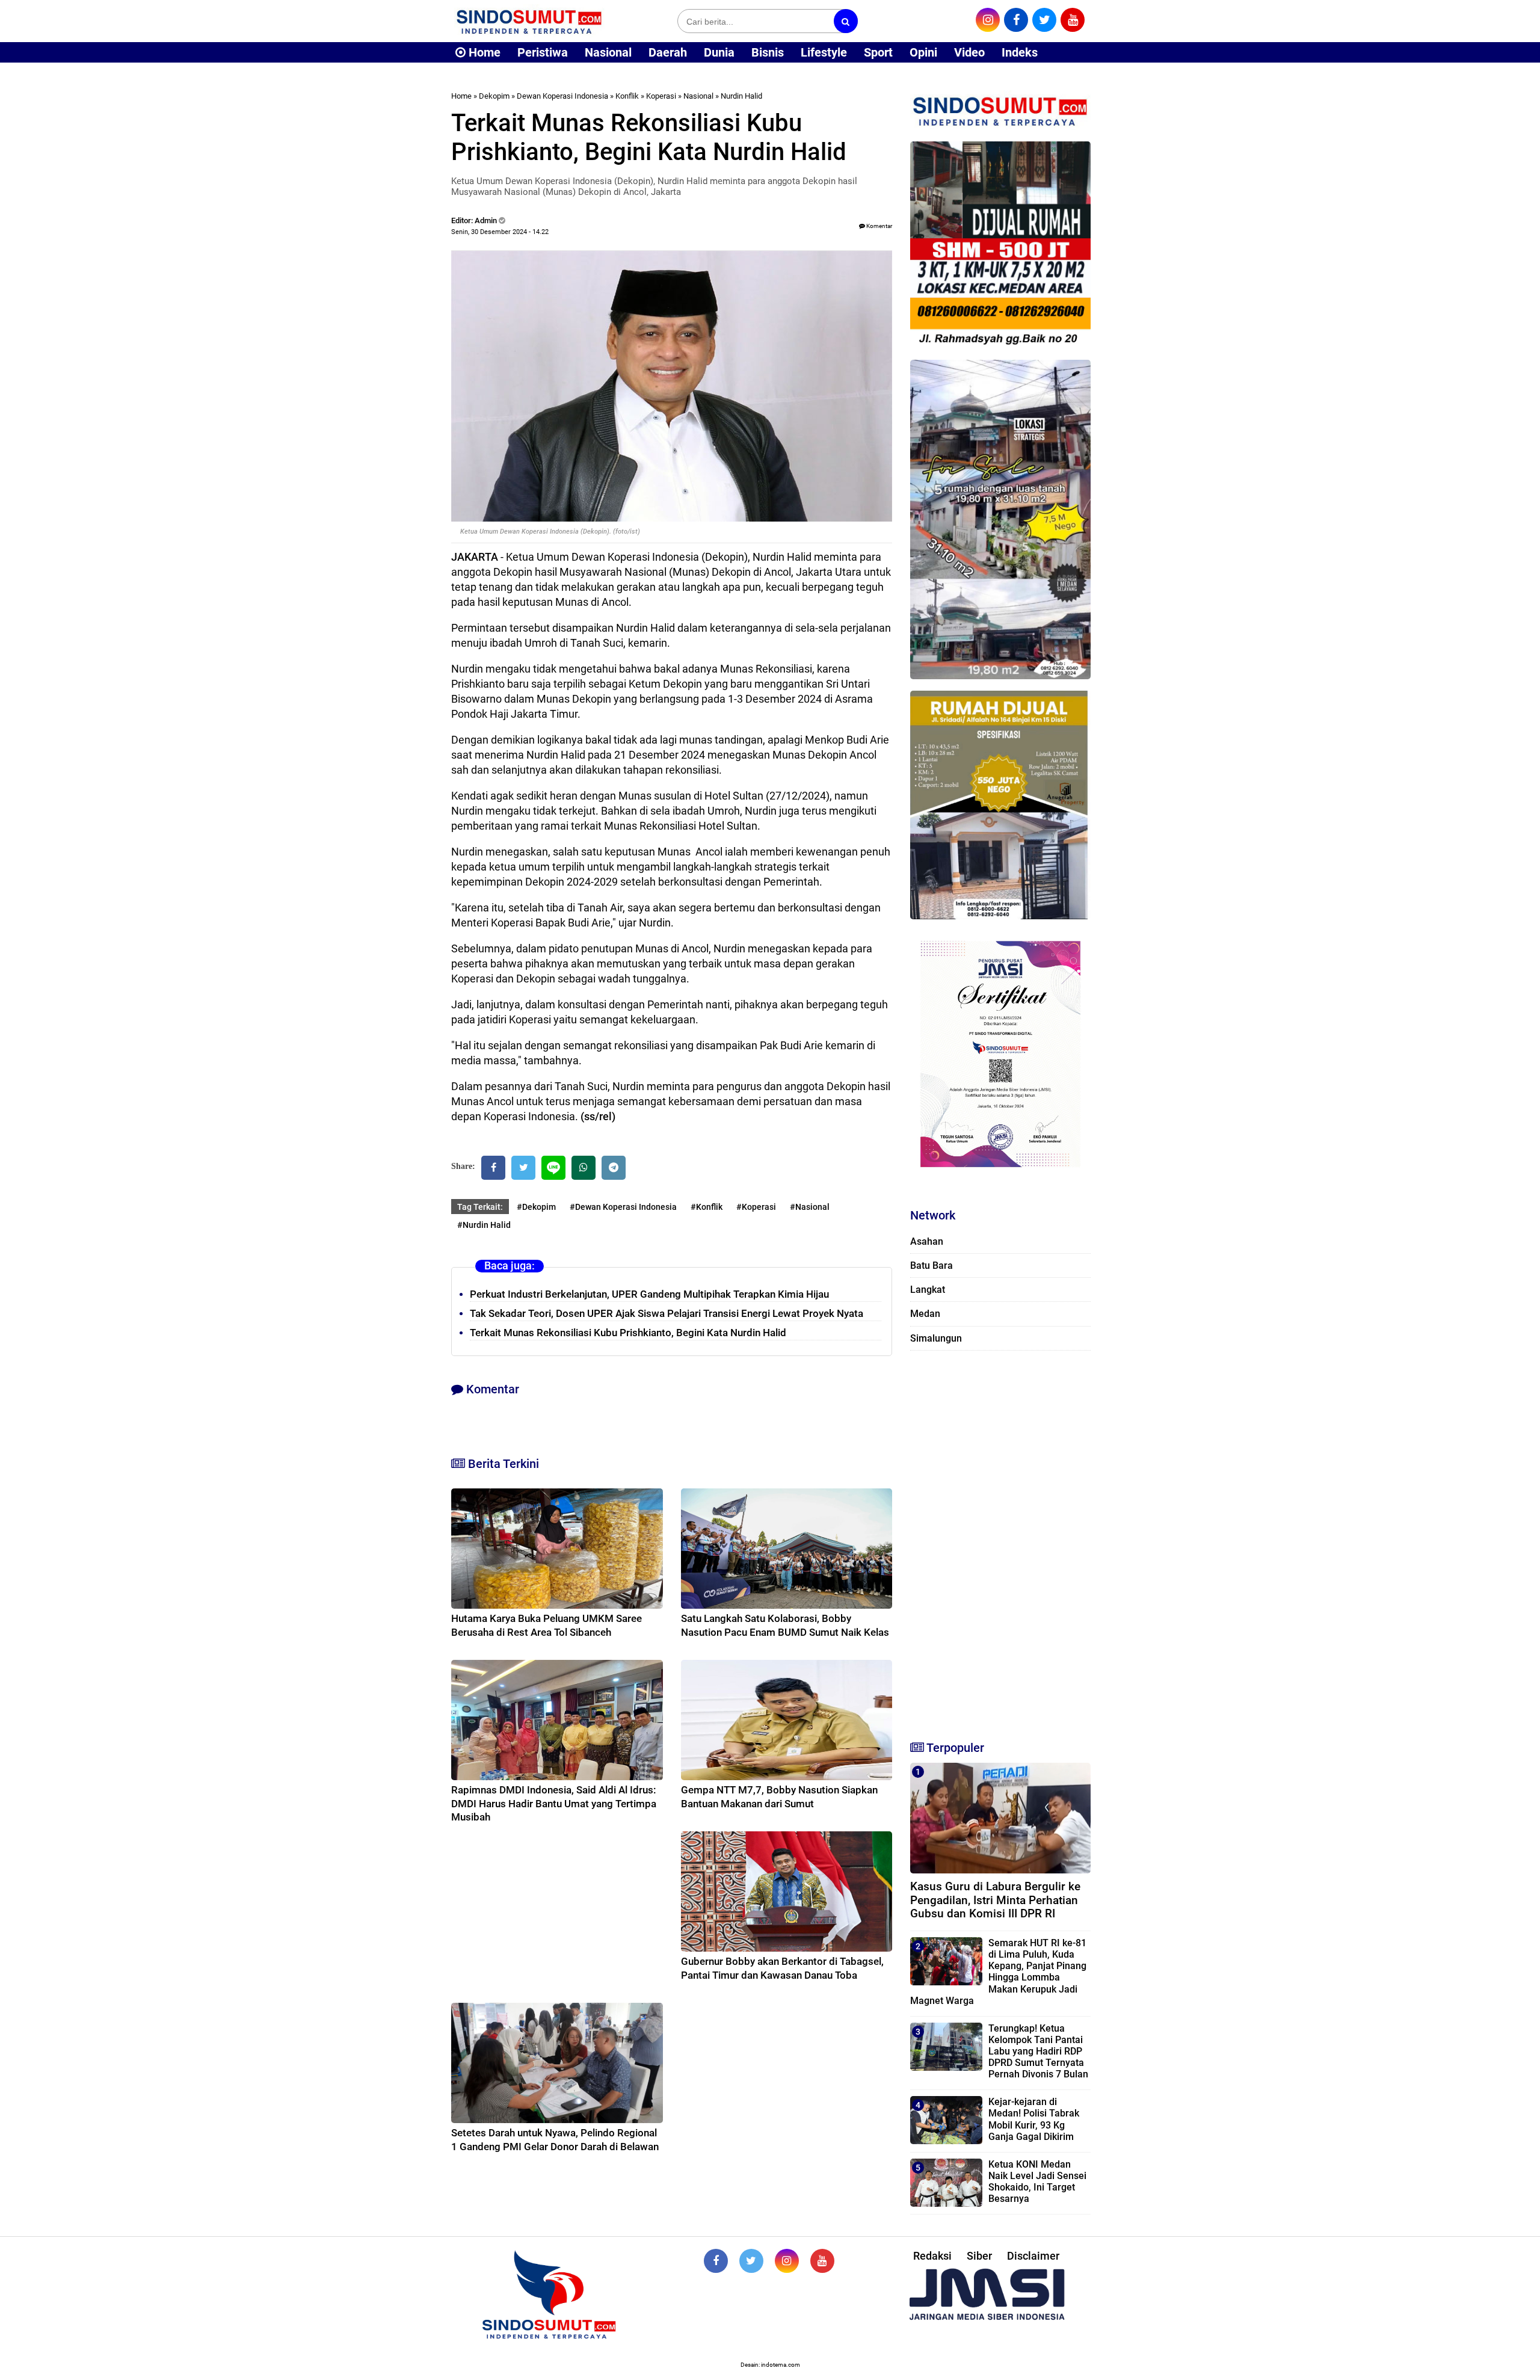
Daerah (668, 52)
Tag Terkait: (480, 1207)
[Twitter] (523, 1168)
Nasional (608, 52)
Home (483, 52)
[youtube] (1073, 20)
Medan (925, 1314)
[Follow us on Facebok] (716, 2261)
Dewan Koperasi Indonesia (562, 96)
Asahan (927, 1241)
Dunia (719, 52)
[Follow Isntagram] (787, 2261)
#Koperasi (756, 1207)
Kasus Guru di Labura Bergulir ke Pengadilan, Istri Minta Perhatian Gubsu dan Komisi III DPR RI (995, 1900)
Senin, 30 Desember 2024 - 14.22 (500, 232)
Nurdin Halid (741, 96)
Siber (979, 2256)
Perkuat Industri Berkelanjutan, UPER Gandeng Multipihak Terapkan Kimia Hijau (649, 1294)
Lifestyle (824, 52)
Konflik (627, 96)
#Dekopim (536, 1207)
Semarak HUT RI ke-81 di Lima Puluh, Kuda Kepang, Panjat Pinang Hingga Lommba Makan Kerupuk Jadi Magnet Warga (998, 1972)
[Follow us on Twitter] (751, 2261)
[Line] (553, 1168)
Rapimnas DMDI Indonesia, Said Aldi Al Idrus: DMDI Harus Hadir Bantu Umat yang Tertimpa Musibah (554, 1803)
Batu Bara (932, 1266)
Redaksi (932, 2256)
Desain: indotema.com (770, 2365)
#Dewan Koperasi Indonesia (623, 1207)
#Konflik (707, 1207)
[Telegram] (614, 1168)
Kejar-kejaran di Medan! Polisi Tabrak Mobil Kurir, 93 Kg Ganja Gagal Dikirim (1034, 2119)
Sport (878, 52)
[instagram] (988, 20)
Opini (923, 52)
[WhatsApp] (584, 1168)
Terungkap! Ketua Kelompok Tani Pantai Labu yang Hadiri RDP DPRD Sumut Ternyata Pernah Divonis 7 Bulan (1038, 2052)
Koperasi (661, 96)
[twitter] (1044, 20)
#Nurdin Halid (484, 1225)
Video (969, 52)
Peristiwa (543, 52)
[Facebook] (493, 1168)
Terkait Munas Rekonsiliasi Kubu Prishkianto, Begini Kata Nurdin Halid (628, 1333)
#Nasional (810, 1207)
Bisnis (768, 52)
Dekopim (494, 96)
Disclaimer (1033, 2256)
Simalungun (936, 1338)
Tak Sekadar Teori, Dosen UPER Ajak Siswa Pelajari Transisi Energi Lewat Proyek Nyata (667, 1313)
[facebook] (1016, 20)
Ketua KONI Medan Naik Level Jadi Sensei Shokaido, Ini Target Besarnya (1037, 2182)
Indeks (1020, 52)
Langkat (928, 1290)
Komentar (879, 226)
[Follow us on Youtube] (822, 2261)
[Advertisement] (1000, 1540)
